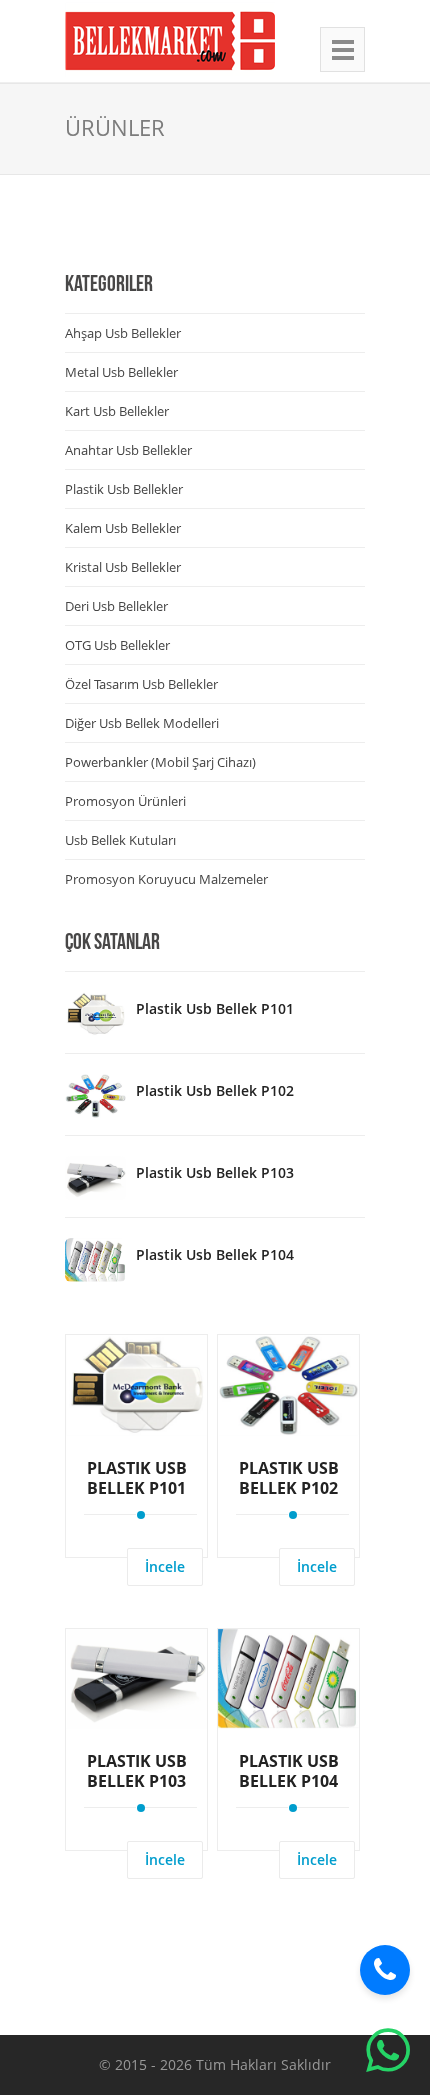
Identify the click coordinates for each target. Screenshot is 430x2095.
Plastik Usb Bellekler (124, 489)
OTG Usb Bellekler (117, 645)
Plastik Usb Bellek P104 (215, 1254)
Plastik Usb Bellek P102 (215, 1090)
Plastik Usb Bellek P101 (215, 1008)
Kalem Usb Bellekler (123, 528)
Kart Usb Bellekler (117, 411)
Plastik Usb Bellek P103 (215, 1172)
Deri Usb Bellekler (116, 606)
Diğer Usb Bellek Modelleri (142, 723)
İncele (165, 1566)
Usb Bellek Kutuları (120, 840)
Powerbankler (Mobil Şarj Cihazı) (160, 762)
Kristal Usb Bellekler (123, 567)
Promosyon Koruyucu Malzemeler (166, 879)
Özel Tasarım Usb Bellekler (141, 684)
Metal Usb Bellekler (121, 372)
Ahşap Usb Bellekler (123, 333)
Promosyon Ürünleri (125, 801)
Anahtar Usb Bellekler (128, 450)
